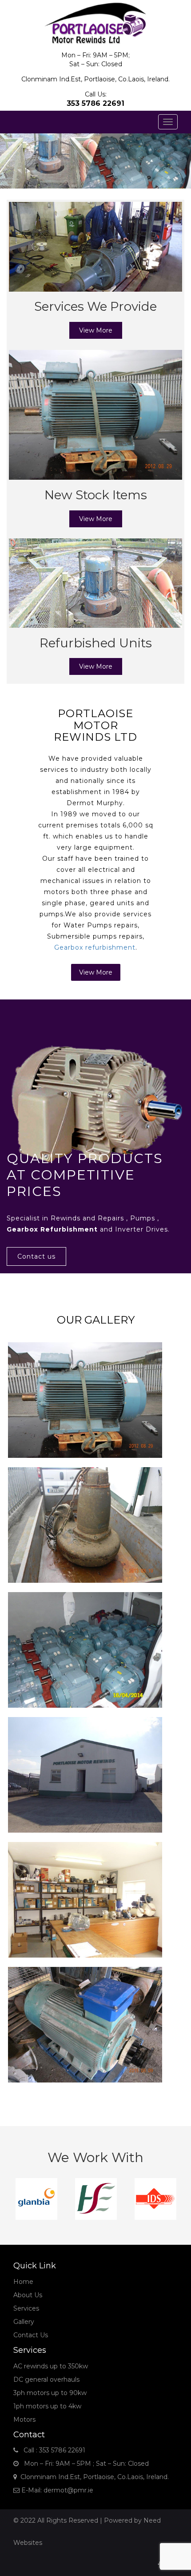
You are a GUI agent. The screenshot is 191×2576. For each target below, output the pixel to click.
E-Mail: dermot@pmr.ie (56, 2490)
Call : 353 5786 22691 (52, 2450)
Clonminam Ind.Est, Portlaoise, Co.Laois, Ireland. (93, 2477)
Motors (24, 2420)
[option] (33, 2199)
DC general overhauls (46, 2379)
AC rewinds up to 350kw (51, 2366)
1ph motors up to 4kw (47, 2406)
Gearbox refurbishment (95, 947)
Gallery (24, 2322)
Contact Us (31, 2335)
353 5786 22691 (95, 103)
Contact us (36, 1256)
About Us (28, 2295)
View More (96, 330)
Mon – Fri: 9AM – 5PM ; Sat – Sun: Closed (84, 2464)
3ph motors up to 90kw (50, 2393)
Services (26, 2308)
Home (23, 2282)
